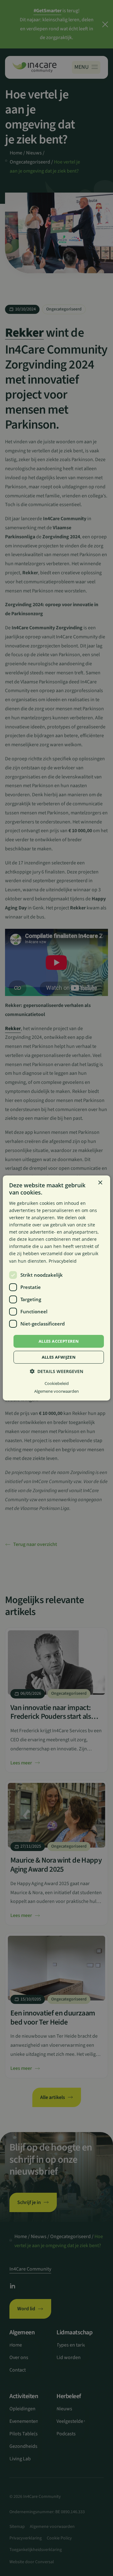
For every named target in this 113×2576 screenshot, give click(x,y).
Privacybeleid (63, 1261)
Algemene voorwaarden (56, 1391)
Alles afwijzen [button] (59, 1357)
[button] (56, 1371)
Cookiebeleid (57, 1383)
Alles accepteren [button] (59, 1341)
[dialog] (56, 1288)
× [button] (100, 1183)
